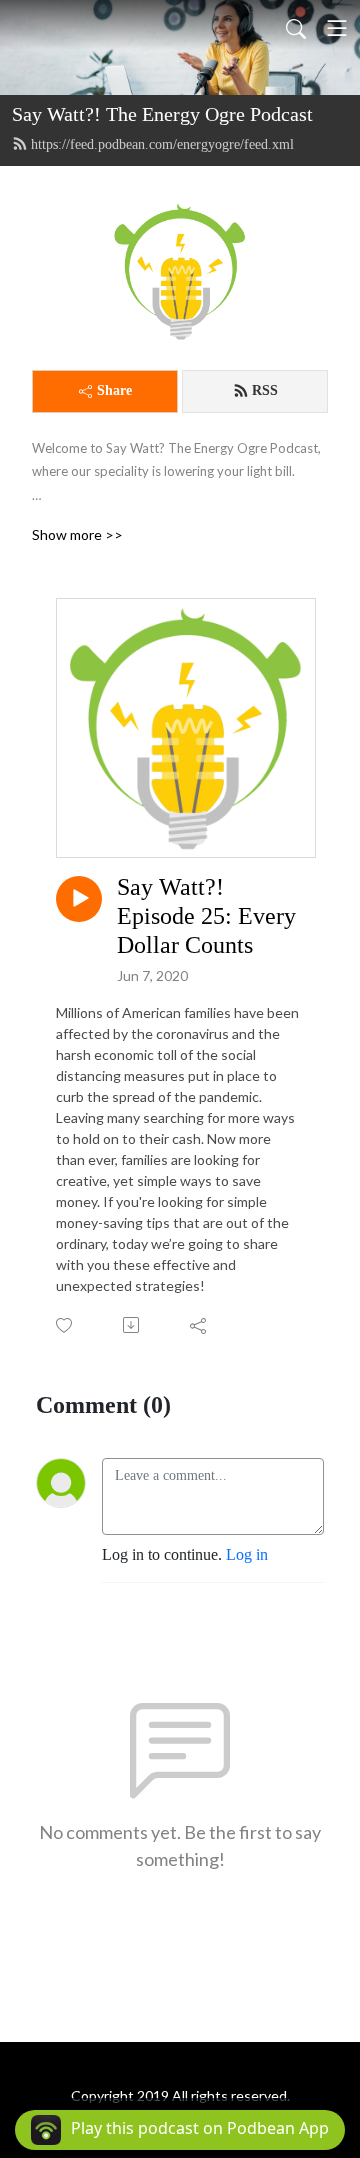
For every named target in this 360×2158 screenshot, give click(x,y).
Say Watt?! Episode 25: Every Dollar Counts (206, 916)
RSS (265, 390)
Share (114, 390)
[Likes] (65, 1325)
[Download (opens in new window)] (132, 1325)
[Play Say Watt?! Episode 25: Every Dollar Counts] (79, 899)
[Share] (199, 1325)
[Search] (296, 28)
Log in (247, 1554)
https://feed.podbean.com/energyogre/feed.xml (162, 144)
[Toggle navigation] (337, 28)
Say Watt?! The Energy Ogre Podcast (162, 114)
